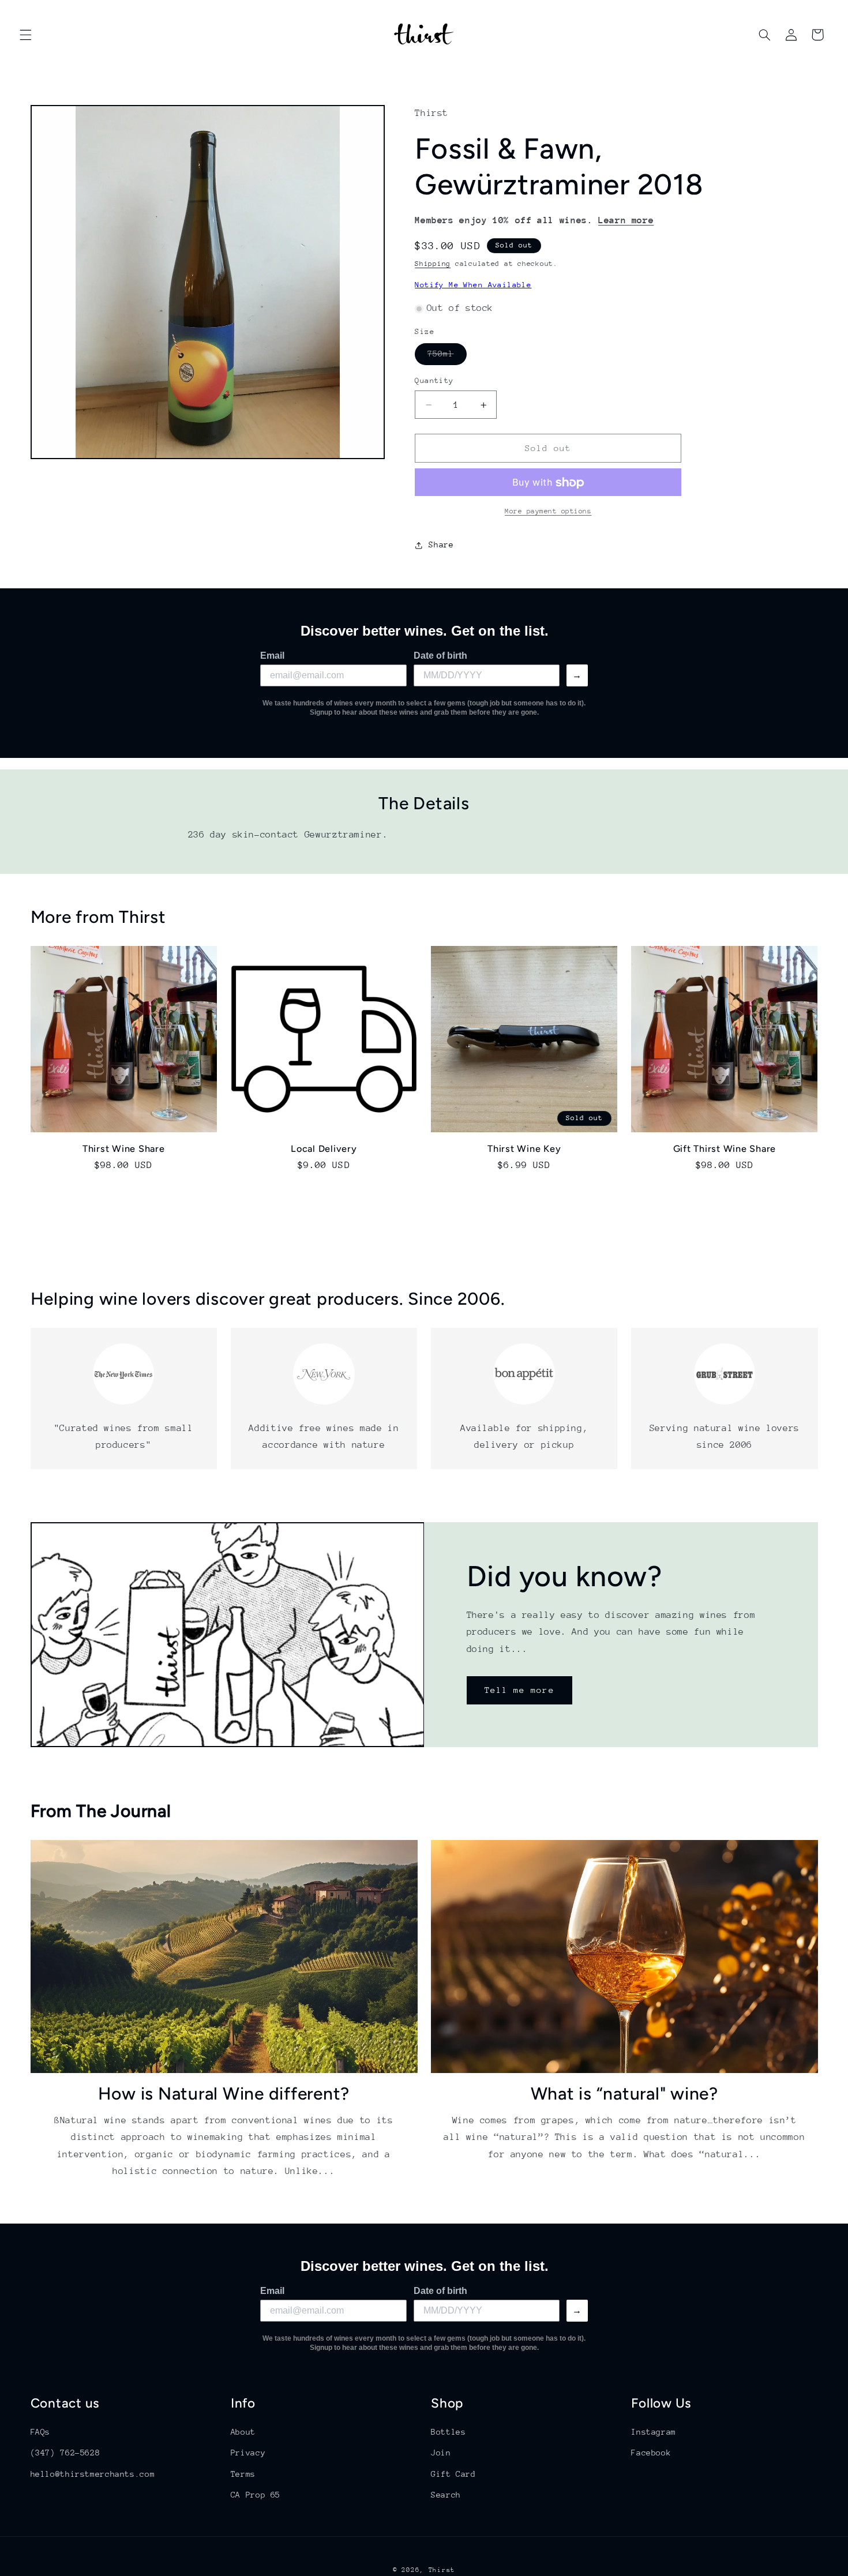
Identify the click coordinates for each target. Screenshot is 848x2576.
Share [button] (441, 545)
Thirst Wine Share (124, 1148)
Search (446, 2495)
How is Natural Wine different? (224, 2094)
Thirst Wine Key (524, 1148)
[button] (25, 35)
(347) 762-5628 (65, 2453)
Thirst (442, 2570)
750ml (447, 357)
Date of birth (440, 656)
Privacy (248, 2453)
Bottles (448, 2432)
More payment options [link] (548, 512)
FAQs (41, 2432)
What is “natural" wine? (624, 2094)
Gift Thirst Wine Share (725, 1148)
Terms (243, 2474)
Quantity (434, 381)
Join (441, 2453)
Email (272, 656)
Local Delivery (324, 1148)
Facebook (651, 2453)
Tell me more (519, 1690)
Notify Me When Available (473, 285)
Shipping (433, 264)
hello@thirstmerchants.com (93, 2474)
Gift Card (453, 2474)
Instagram (654, 2432)
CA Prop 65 (256, 2495)
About (243, 2432)
